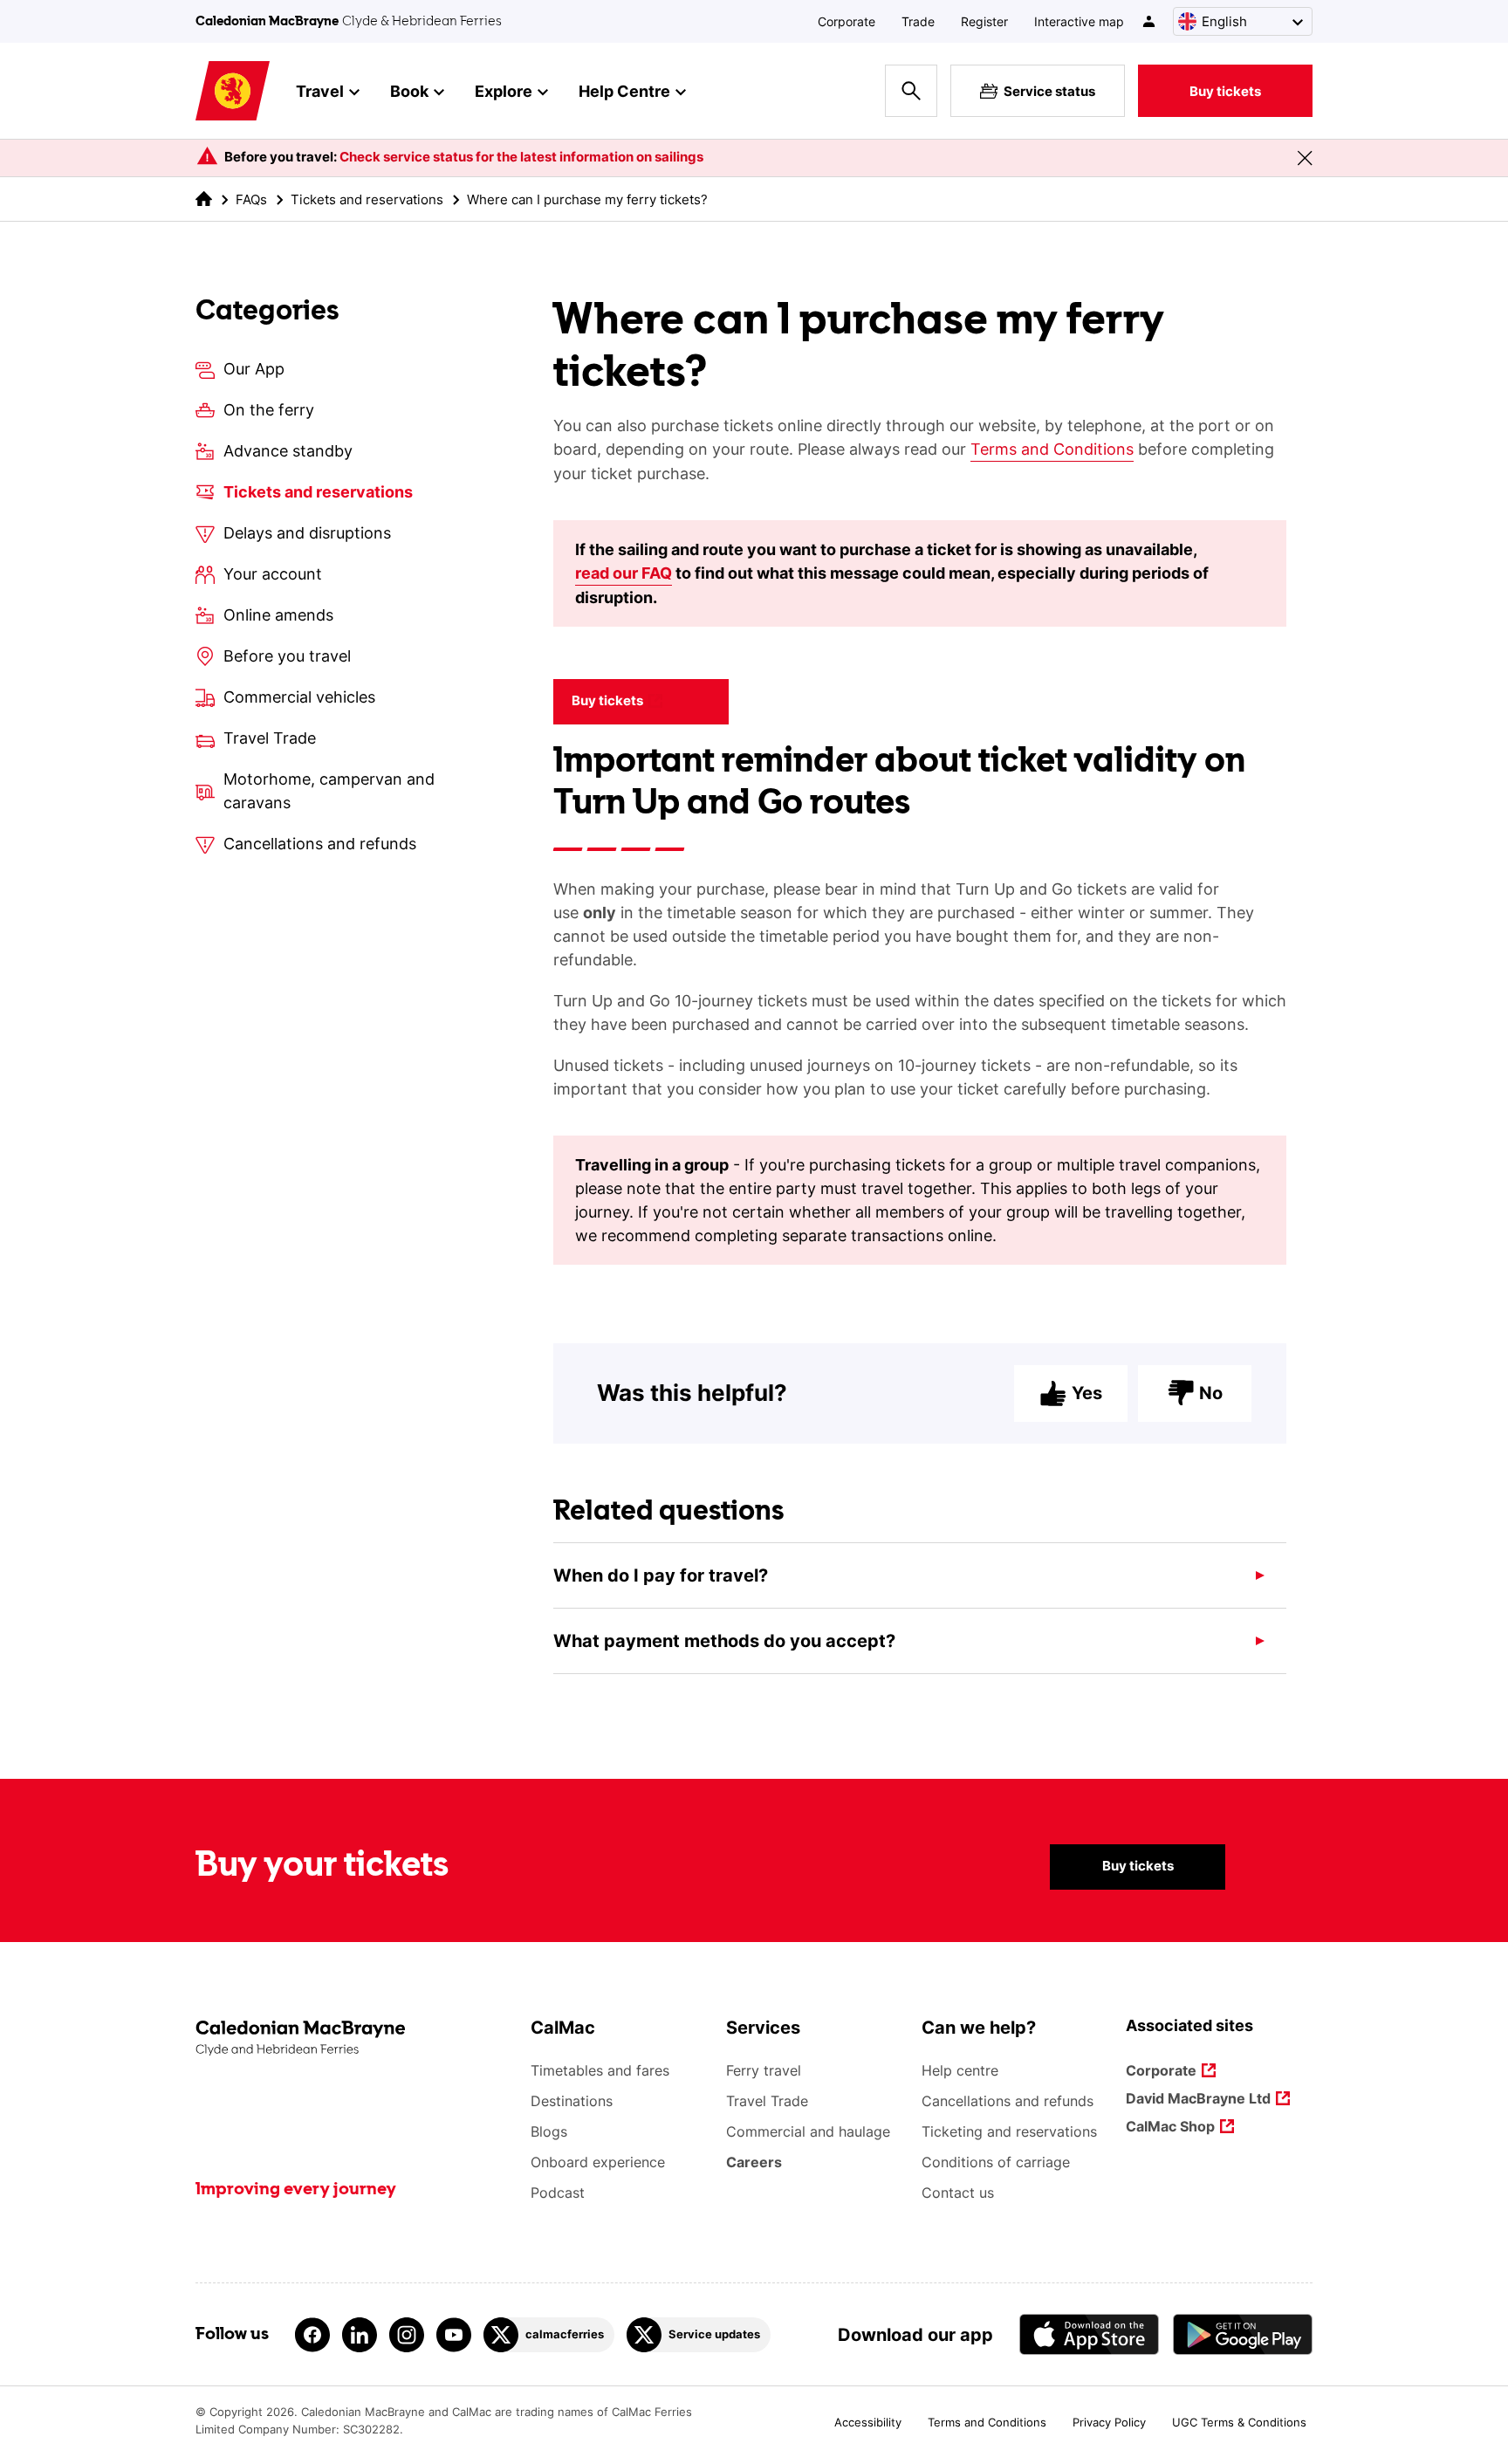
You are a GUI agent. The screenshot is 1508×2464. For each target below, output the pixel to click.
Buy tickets (1225, 91)
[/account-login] (1150, 21)
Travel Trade (767, 2101)
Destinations (572, 2101)
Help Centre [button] (624, 91)
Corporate (847, 21)
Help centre (960, 2070)
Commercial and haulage (808, 2131)
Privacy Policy (1109, 2422)
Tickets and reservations (367, 199)
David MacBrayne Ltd (1198, 2100)
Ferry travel (764, 2070)
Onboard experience (598, 2162)
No (1211, 1393)
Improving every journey (296, 2190)
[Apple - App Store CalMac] (1089, 2334)
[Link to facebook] (312, 2335)
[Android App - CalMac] (1243, 2334)
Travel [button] (320, 91)
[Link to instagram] (407, 2335)
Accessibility (868, 2422)
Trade (918, 21)
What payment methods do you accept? (724, 1641)
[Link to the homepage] (354, 2038)
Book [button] (409, 91)
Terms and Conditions (1052, 449)
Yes (1087, 1393)
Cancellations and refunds (1008, 2101)
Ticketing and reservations (1009, 2131)
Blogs (549, 2131)
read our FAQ (624, 573)
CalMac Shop (1170, 2128)
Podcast (558, 2193)
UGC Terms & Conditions (1239, 2422)
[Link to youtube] (454, 2335)
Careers (754, 2162)
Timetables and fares (600, 2070)
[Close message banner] (1305, 158)
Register (984, 21)
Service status (1049, 91)
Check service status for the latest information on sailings (521, 157)
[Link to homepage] (233, 91)
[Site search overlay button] (911, 91)
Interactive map (1079, 21)
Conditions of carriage (996, 2162)
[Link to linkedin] (360, 2335)
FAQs (251, 199)
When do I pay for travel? (661, 1575)
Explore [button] (504, 91)
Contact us (958, 2193)
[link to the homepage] (204, 199)
